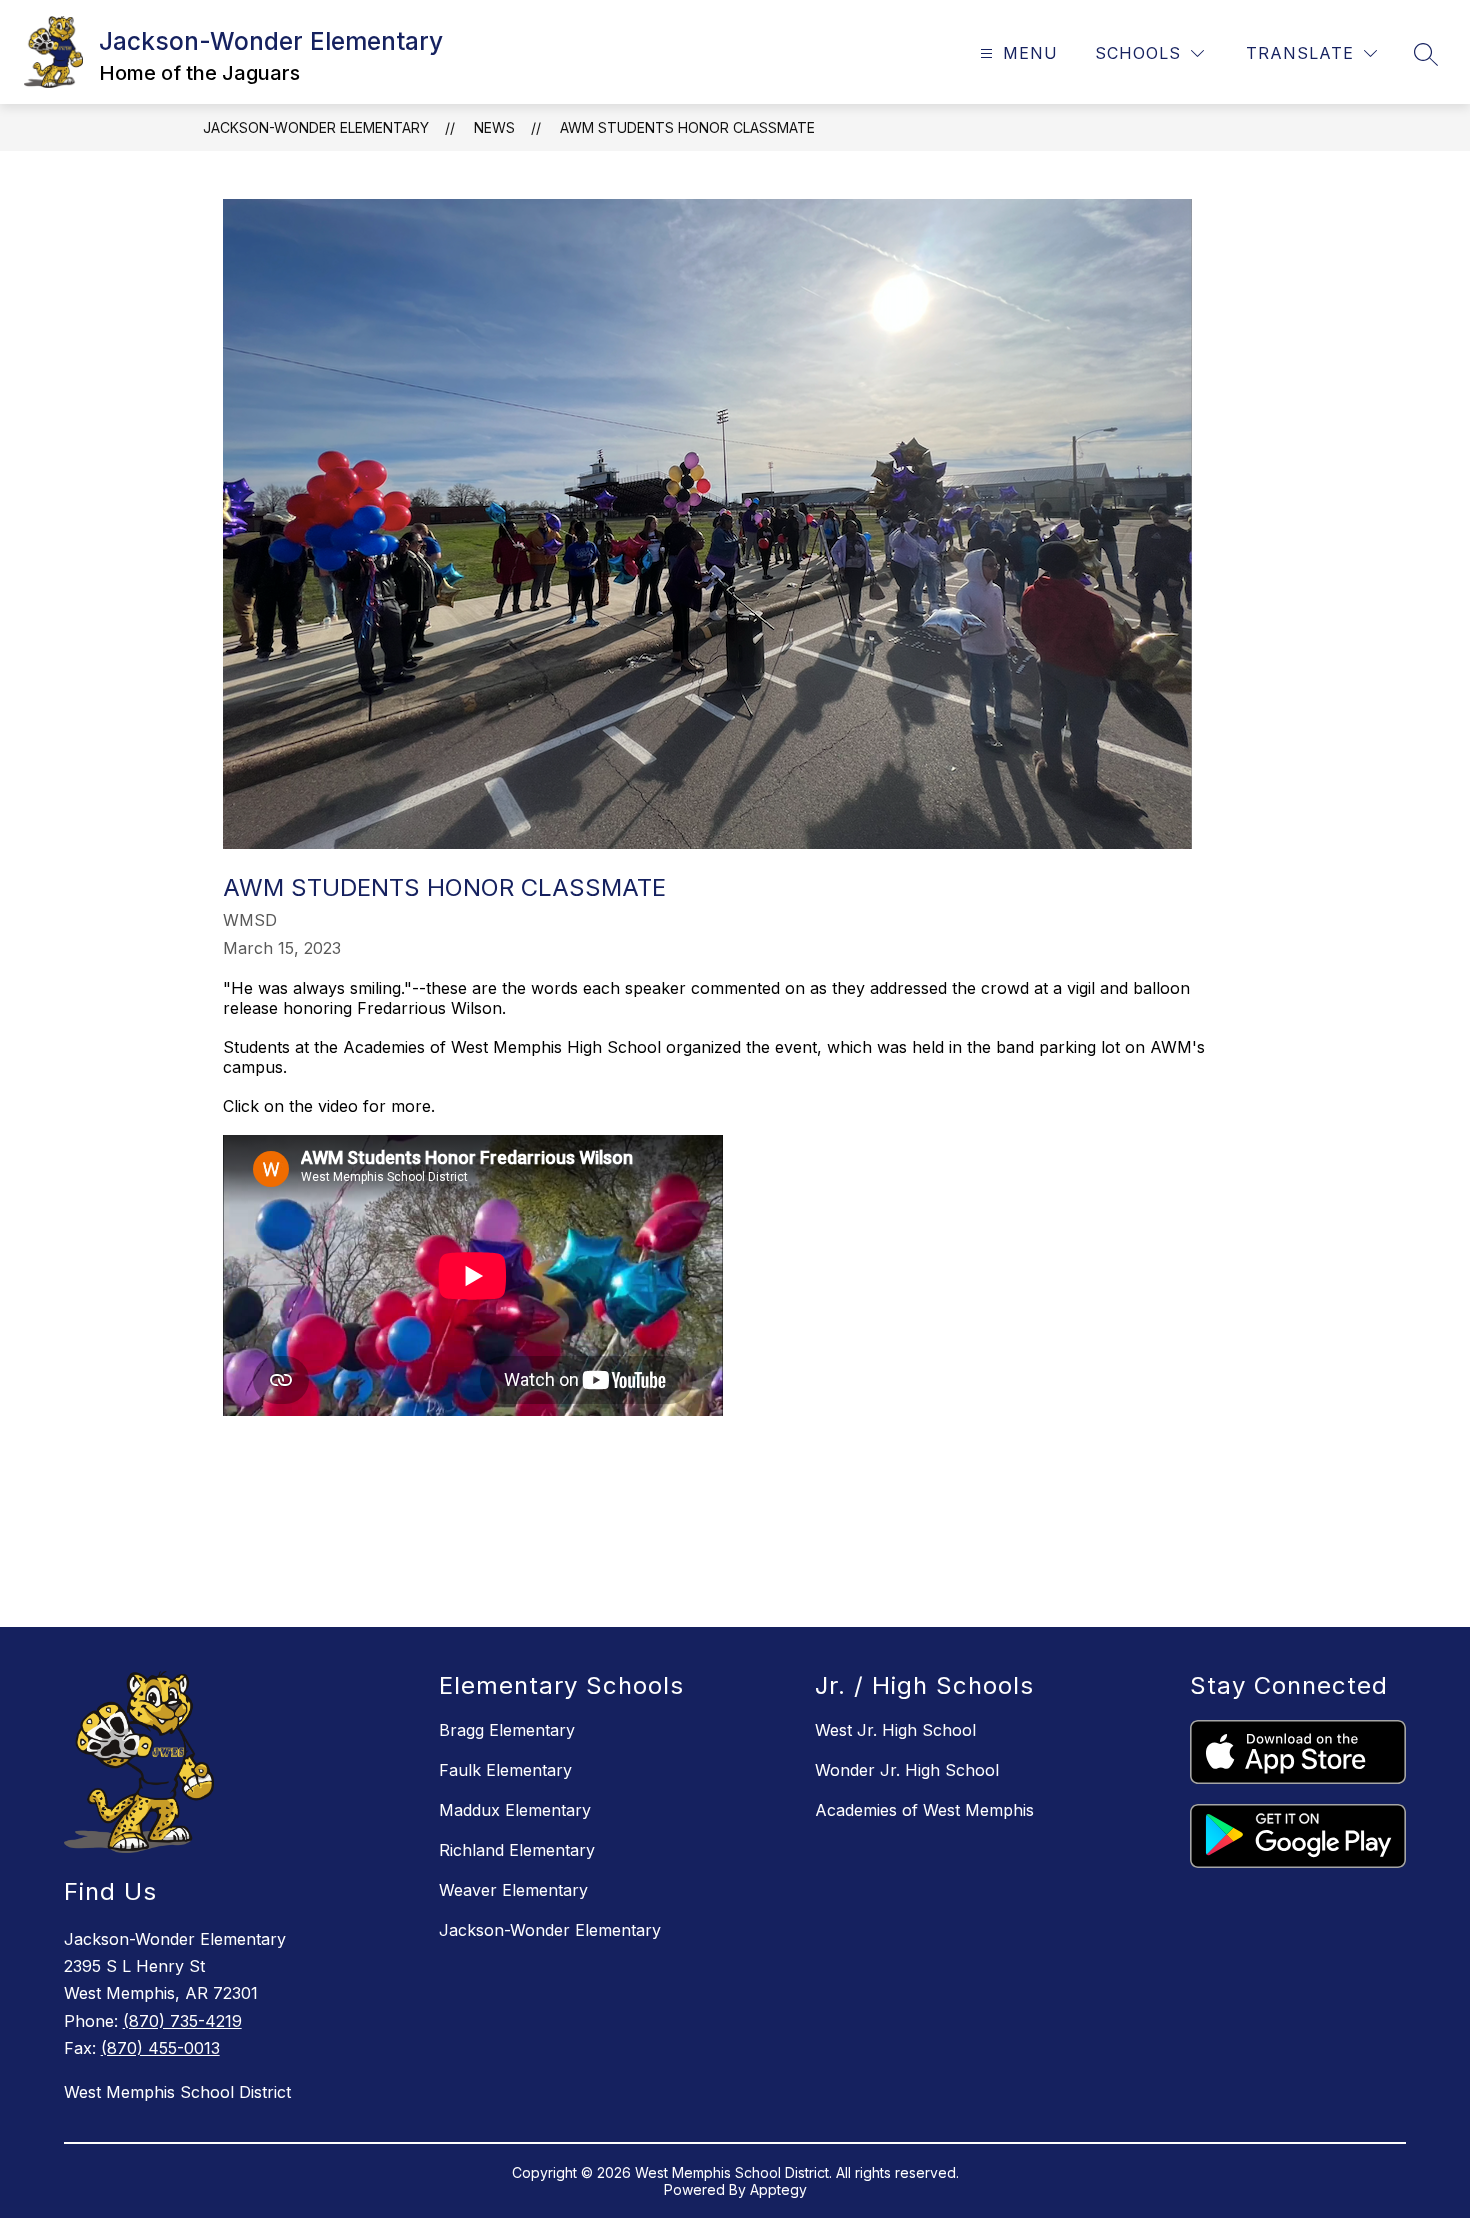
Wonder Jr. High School (907, 1770)
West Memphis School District (177, 2092)
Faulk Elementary (505, 1770)
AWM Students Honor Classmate (687, 127)
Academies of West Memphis (924, 1810)
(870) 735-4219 (182, 2021)
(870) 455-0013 (160, 2048)
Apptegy (778, 2189)
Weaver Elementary (513, 1890)
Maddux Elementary (515, 1810)
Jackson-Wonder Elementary (316, 127)
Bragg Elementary (507, 1730)
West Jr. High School (895, 1730)
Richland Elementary (517, 1850)
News (494, 127)
